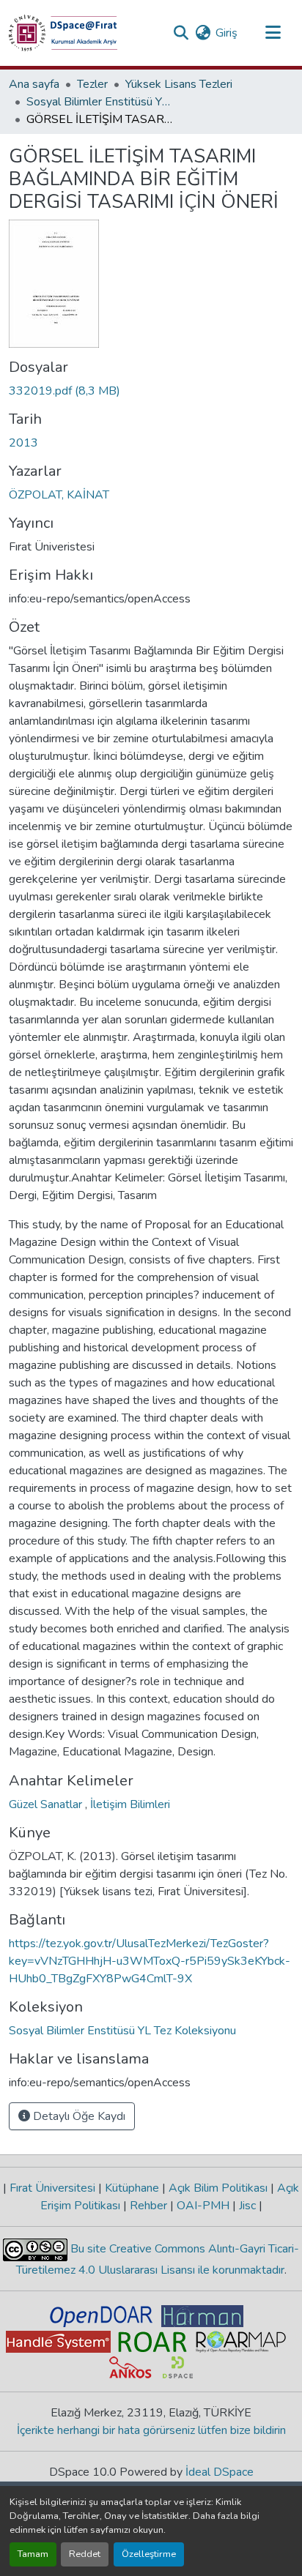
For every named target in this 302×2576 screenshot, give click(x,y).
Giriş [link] (226, 33)
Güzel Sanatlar (47, 1804)
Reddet (85, 2554)
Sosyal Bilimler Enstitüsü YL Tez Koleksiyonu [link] (100, 102)
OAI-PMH (203, 2206)
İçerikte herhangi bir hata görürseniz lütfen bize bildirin (151, 2430)
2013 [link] (23, 443)
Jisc (247, 2206)
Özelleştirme (149, 2554)
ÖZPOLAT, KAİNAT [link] (59, 495)
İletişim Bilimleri (130, 1804)
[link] (151, 391)
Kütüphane (132, 2188)
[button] (63, 33)
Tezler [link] (92, 84)
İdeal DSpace (220, 2472)
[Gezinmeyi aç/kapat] (273, 33)
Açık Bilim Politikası (218, 2188)
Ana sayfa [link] (34, 84)
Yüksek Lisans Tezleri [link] (179, 84)
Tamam (33, 2554)
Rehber (148, 2206)
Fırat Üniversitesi (52, 2188)
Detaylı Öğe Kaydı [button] (78, 2116)
